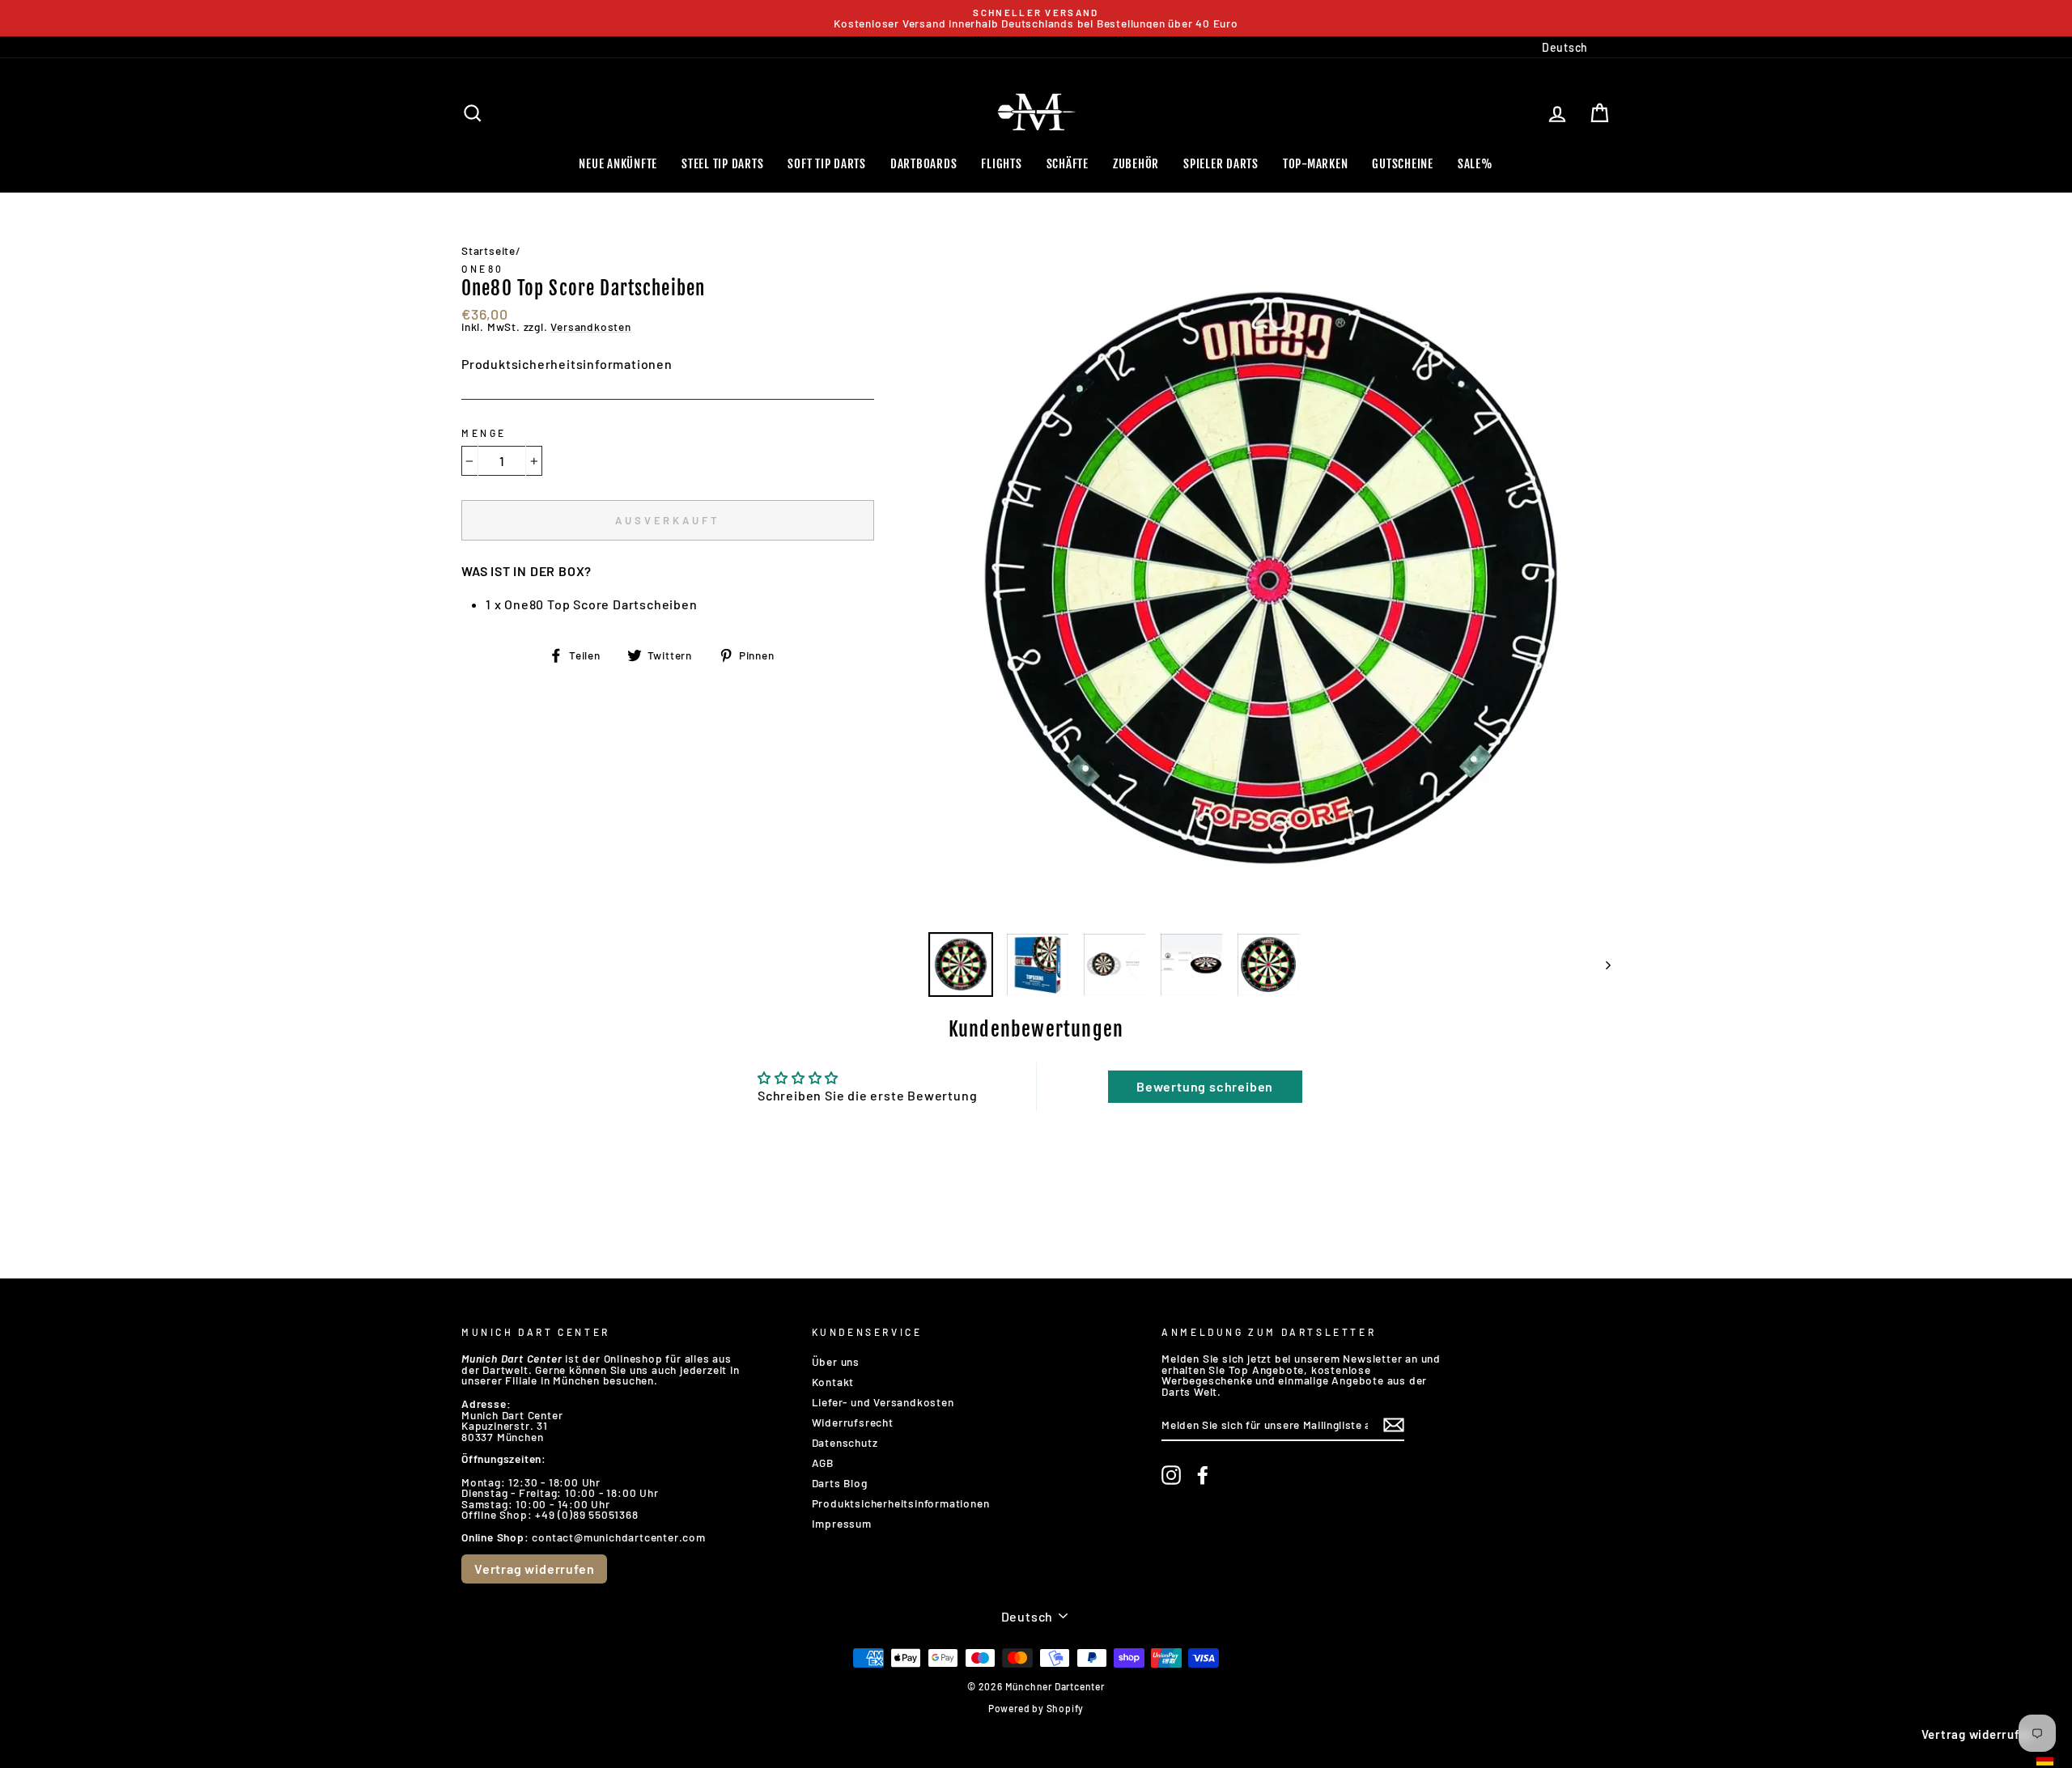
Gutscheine (1403, 164)
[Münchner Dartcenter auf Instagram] (1171, 1475)
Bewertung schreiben (1205, 1086)
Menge (484, 433)
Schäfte (1068, 164)
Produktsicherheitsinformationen (567, 364)
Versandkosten (590, 327)
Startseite (488, 250)
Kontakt (833, 1382)
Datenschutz (845, 1442)
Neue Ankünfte (618, 164)
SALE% (1475, 164)
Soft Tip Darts (827, 164)
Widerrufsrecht (853, 1422)
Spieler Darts (1221, 164)
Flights (1001, 164)
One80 (483, 269)
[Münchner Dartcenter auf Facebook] (1203, 1475)
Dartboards (924, 164)
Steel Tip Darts (722, 164)
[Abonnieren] (1394, 1425)
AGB (823, 1463)
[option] (1036, 18)
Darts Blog (840, 1483)
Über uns (836, 1361)
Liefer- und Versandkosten (883, 1402)
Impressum (842, 1523)
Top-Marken (1316, 164)
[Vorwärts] (1601, 965)
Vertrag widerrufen (534, 1569)
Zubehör (1136, 164)
